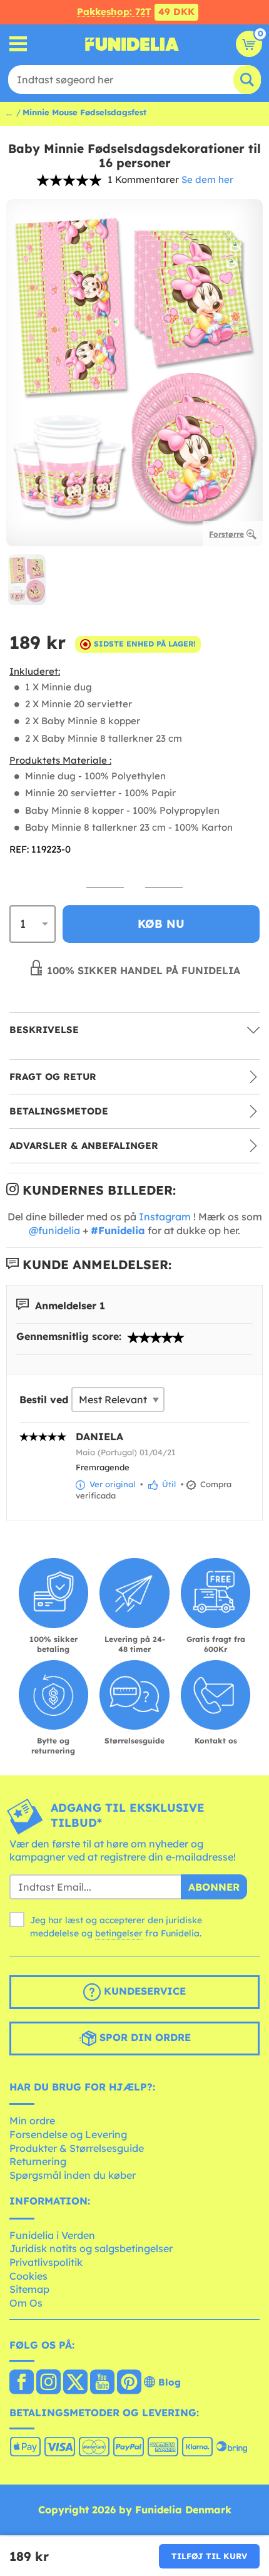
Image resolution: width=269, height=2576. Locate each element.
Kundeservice (143, 1991)
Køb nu (161, 924)
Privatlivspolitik (46, 2262)
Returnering (38, 2161)
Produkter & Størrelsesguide (77, 2148)
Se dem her (207, 179)
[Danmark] (22, 2383)
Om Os (26, 2303)
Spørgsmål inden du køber (73, 2175)
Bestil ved (44, 1400)
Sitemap (29, 2289)
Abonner (214, 1887)
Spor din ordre (144, 2037)
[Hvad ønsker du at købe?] (18, 44)
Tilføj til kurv (209, 2556)
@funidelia (54, 1230)
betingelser (119, 1933)
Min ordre (32, 2121)
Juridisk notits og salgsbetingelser (91, 2248)
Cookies (28, 2276)
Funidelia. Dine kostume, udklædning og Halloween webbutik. (132, 44)
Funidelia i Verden (52, 2235)
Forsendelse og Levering (68, 2134)
